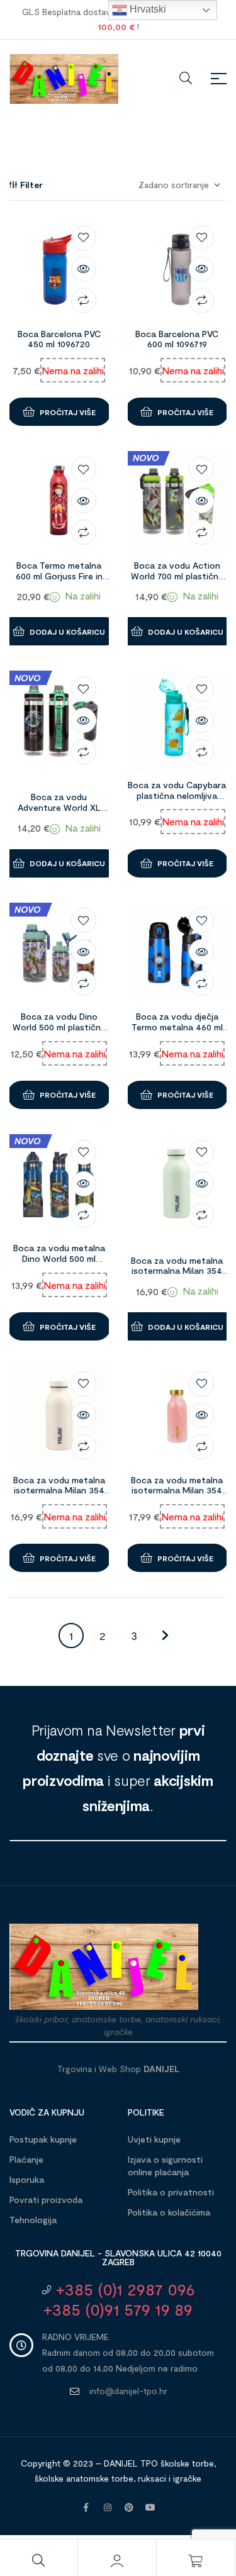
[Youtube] (150, 2507)
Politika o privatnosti (171, 2192)
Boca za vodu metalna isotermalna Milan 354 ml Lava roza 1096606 (177, 1491)
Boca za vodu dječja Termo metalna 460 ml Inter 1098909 (177, 1027)
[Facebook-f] (86, 2507)
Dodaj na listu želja (84, 238)
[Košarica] (196, 2561)
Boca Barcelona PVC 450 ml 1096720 (59, 339)
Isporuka (27, 2179)
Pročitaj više (68, 412)
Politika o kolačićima (169, 2212)
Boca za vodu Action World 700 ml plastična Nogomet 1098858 (177, 576)
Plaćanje (26, 2159)
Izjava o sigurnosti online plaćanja (165, 2166)
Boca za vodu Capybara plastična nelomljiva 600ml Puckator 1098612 (177, 795)
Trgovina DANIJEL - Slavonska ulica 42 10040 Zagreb (118, 2257)
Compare (84, 301)
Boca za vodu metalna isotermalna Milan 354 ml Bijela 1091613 (59, 1491)
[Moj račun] (117, 2561)
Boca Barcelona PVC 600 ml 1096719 (177, 339)
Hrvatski (147, 9)
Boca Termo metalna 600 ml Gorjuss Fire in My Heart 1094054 (59, 576)
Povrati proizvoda (46, 2200)
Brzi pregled (84, 269)
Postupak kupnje (43, 2139)
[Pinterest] (129, 2507)
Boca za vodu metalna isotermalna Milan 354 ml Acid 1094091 (177, 1271)
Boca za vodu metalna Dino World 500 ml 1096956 (59, 1258)
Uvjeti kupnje (154, 2139)
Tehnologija (33, 2220)
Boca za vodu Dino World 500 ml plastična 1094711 (59, 1027)
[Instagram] (108, 2507)
